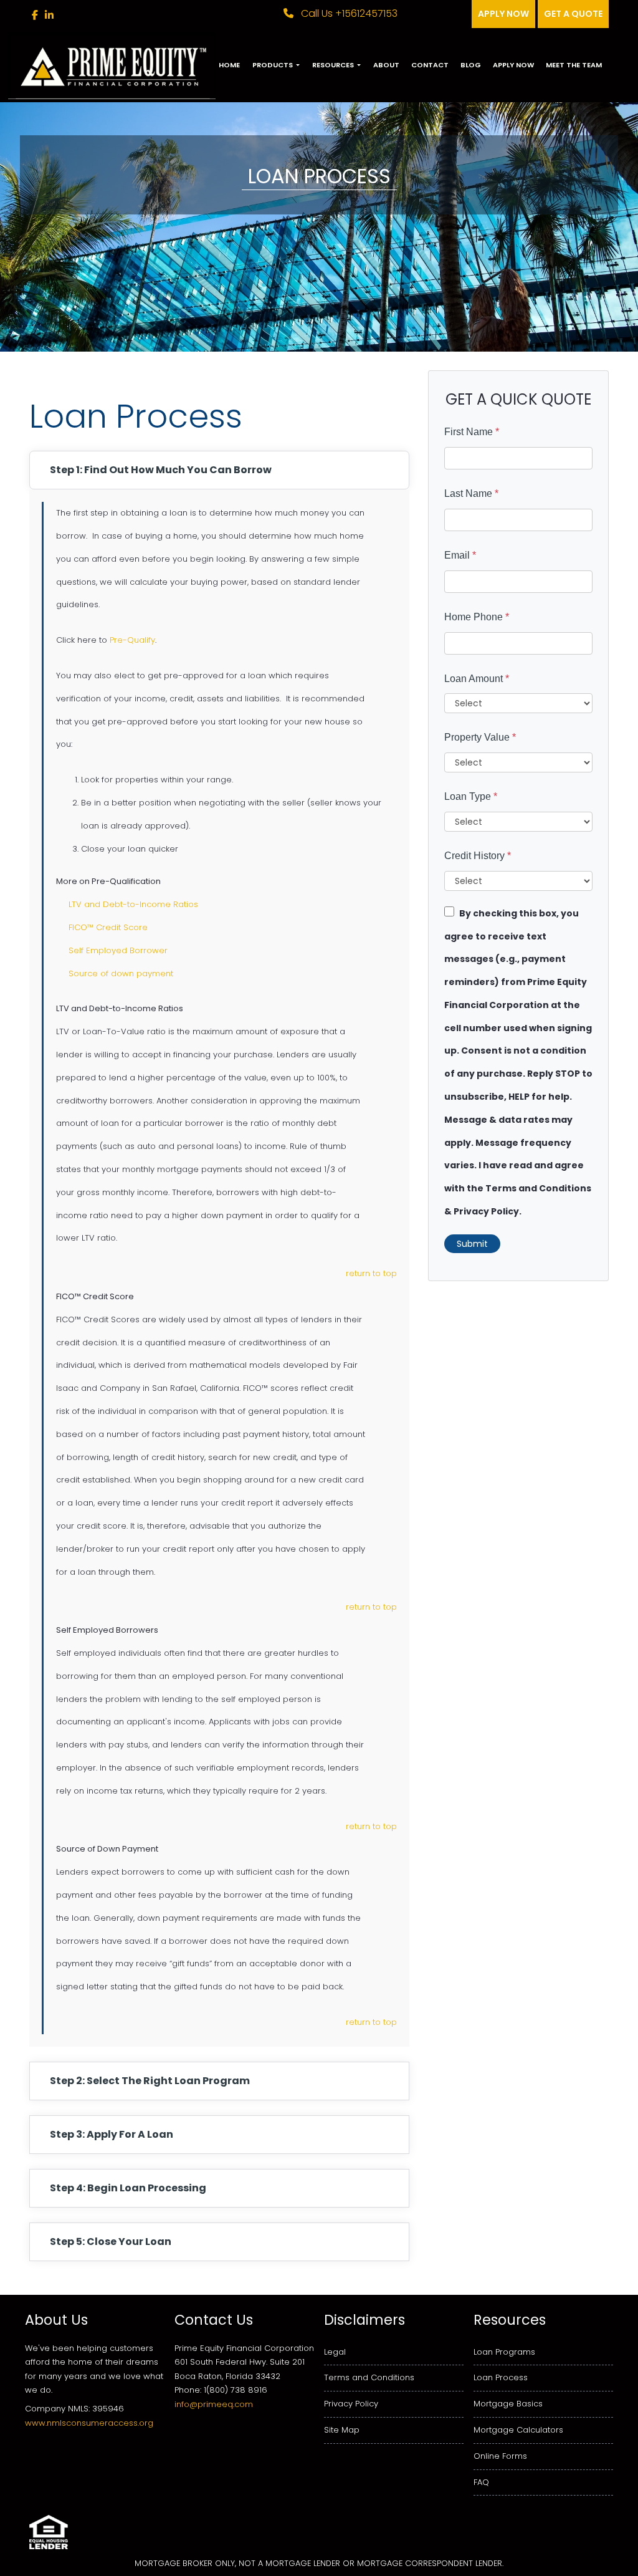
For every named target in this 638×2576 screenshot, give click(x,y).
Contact (430, 65)
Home (229, 65)
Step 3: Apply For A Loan (112, 2134)
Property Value (480, 737)
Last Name (471, 493)
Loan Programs (504, 2352)
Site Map (342, 2430)
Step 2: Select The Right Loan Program (150, 2081)
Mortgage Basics (508, 2404)
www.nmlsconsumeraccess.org (89, 2423)
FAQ (481, 2482)
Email (460, 555)
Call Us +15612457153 (348, 13)
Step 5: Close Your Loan (111, 2242)
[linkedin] (49, 15)
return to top (371, 1273)
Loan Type (471, 796)
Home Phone (477, 617)
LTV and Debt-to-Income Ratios (133, 904)
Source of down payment (121, 973)
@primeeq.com (221, 2404)
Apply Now (513, 65)
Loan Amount (477, 679)
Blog (471, 65)
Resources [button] (334, 65)
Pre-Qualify (132, 640)
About (386, 65)
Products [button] (274, 65)
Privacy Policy (351, 2404)
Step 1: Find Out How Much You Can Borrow (161, 470)
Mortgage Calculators (518, 2430)
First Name (472, 432)
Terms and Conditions (369, 2377)
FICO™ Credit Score (108, 927)
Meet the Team (574, 65)
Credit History (478, 856)
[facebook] (35, 15)
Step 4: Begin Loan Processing (128, 2188)
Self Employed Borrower (118, 950)
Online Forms (500, 2456)
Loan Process (501, 2377)
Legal (335, 2352)
